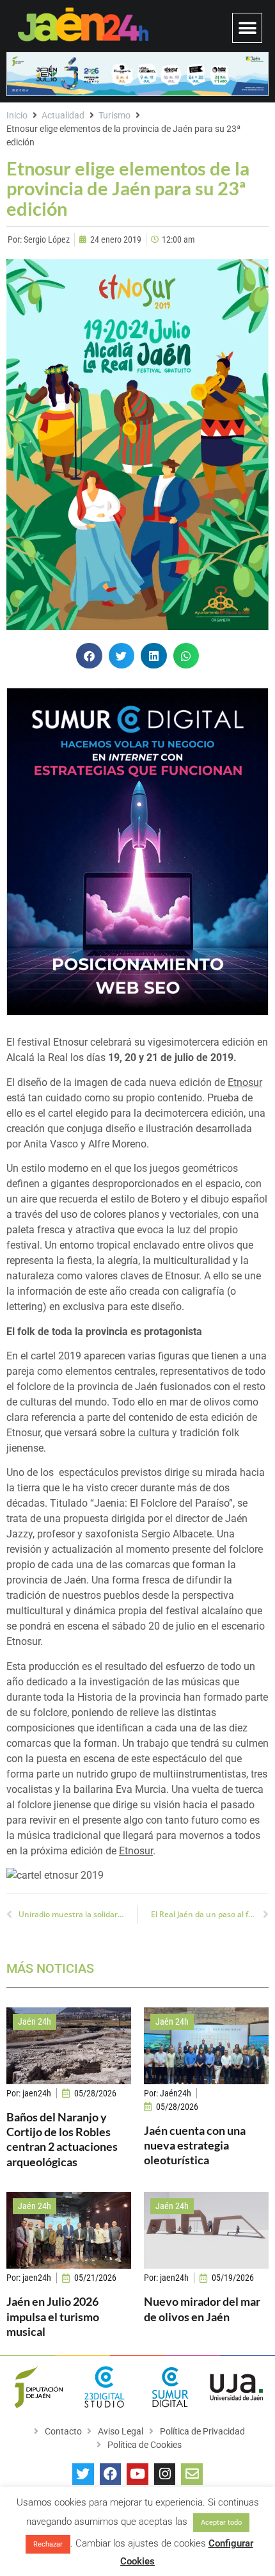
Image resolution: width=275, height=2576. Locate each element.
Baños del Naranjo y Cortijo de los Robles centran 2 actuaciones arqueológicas (62, 2139)
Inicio (17, 115)
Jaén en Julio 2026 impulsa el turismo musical (53, 2316)
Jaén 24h (35, 2021)
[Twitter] (83, 2474)
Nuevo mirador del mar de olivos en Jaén (202, 2309)
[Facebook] (111, 2474)
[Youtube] (137, 2474)
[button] (247, 28)
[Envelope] (192, 2474)
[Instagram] (165, 2474)
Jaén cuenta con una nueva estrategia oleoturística (195, 2145)
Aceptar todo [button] (221, 2523)
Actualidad (63, 115)
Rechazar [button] (48, 2544)
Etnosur (245, 1082)
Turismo (114, 115)
